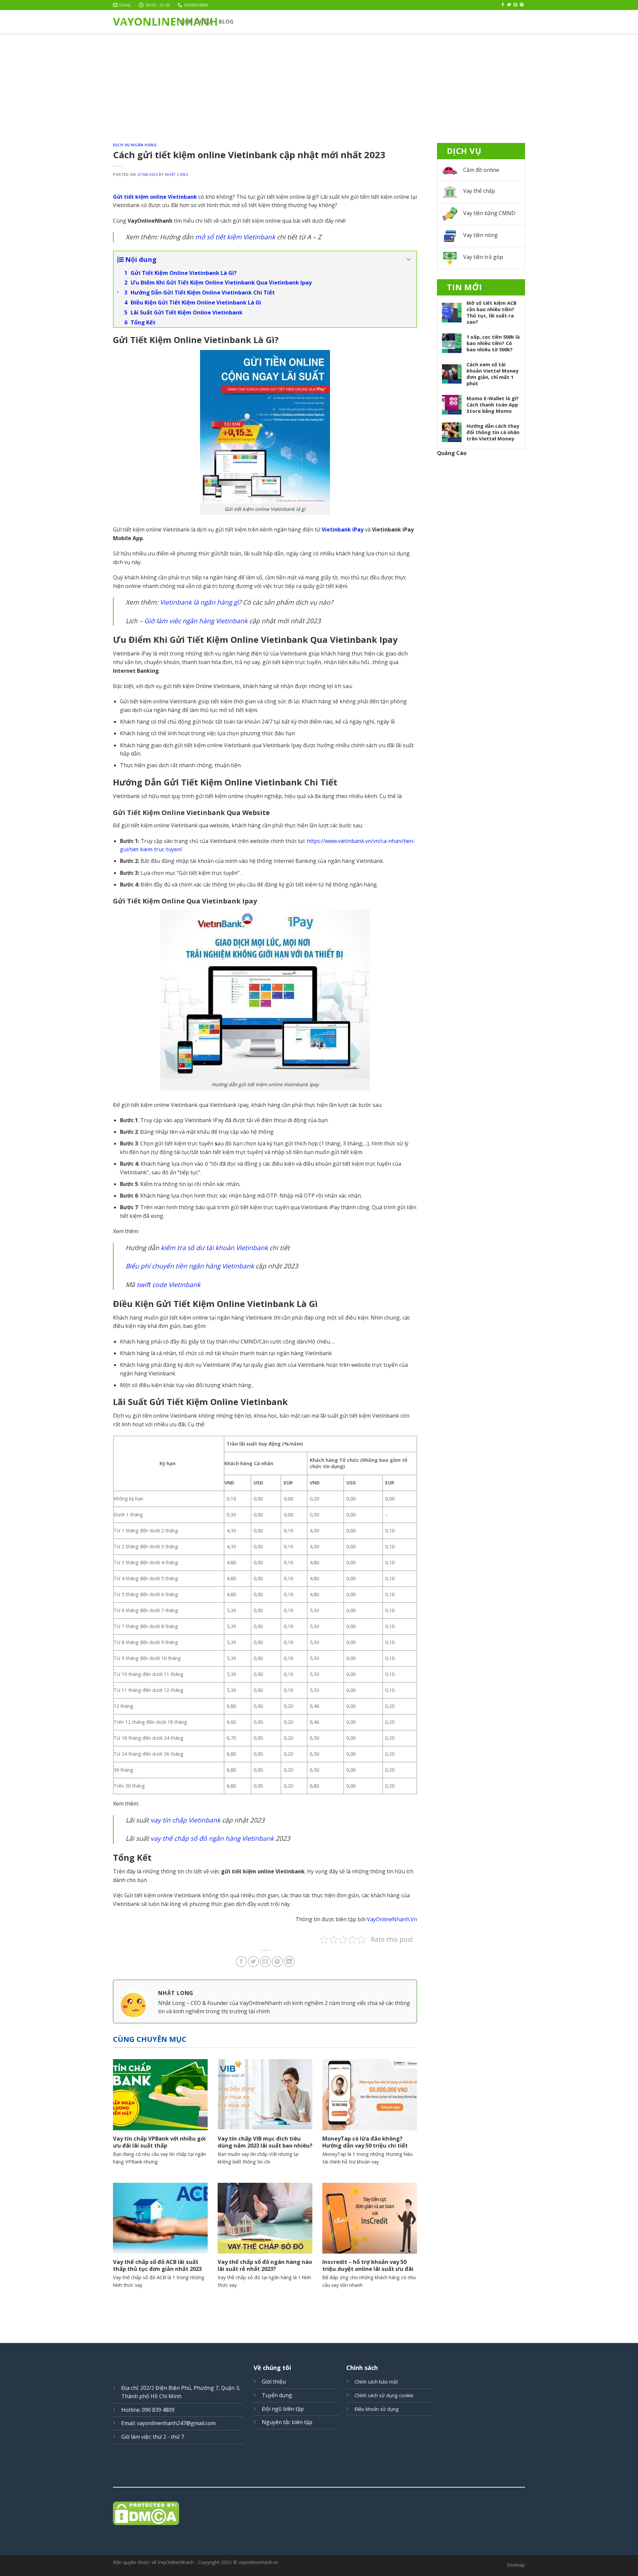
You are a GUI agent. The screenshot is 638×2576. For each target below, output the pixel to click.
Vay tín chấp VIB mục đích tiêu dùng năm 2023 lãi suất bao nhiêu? (265, 2142)
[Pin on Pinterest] (277, 1962)
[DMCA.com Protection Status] (319, 2513)
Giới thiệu (274, 2382)
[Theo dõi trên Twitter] (509, 5)
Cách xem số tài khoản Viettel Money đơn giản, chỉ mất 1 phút (492, 374)
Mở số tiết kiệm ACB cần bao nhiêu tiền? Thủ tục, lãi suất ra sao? (491, 312)
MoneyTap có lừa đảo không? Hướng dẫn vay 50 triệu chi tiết (365, 2142)
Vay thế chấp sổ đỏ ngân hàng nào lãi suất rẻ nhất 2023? (265, 2265)
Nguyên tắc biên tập (287, 2422)
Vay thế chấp (479, 191)
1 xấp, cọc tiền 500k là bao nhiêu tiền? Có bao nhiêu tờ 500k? (493, 343)
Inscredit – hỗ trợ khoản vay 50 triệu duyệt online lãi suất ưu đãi (368, 2265)
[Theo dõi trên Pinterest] (522, 5)
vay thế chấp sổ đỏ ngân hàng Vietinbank (212, 1838)
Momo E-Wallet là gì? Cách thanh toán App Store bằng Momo (493, 405)
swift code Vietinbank (168, 1285)
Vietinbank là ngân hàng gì (199, 602)
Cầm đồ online (481, 170)
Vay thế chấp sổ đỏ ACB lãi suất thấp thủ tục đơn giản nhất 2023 (157, 2265)
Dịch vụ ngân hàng (135, 145)
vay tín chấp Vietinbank (185, 1820)
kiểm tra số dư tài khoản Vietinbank (214, 1248)
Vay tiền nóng (480, 235)
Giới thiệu (196, 22)
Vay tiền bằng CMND (489, 213)
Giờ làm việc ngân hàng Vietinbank (196, 621)
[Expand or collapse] (409, 260)
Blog (226, 22)
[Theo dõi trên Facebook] (503, 5)
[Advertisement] (319, 83)
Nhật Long (177, 174)
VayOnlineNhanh (142, 22)
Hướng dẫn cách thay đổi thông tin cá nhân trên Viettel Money (493, 432)
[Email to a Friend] (265, 1962)
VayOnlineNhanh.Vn (392, 1919)
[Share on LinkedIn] (289, 1962)
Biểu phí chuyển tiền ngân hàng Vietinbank (190, 1266)
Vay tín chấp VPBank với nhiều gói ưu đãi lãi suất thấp (159, 2142)
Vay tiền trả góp (483, 257)
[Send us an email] (515, 5)
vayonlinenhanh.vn (258, 2562)
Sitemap (516, 2565)
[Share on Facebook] (241, 1962)
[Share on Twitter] (253, 1962)
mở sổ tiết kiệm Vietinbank (235, 237)
